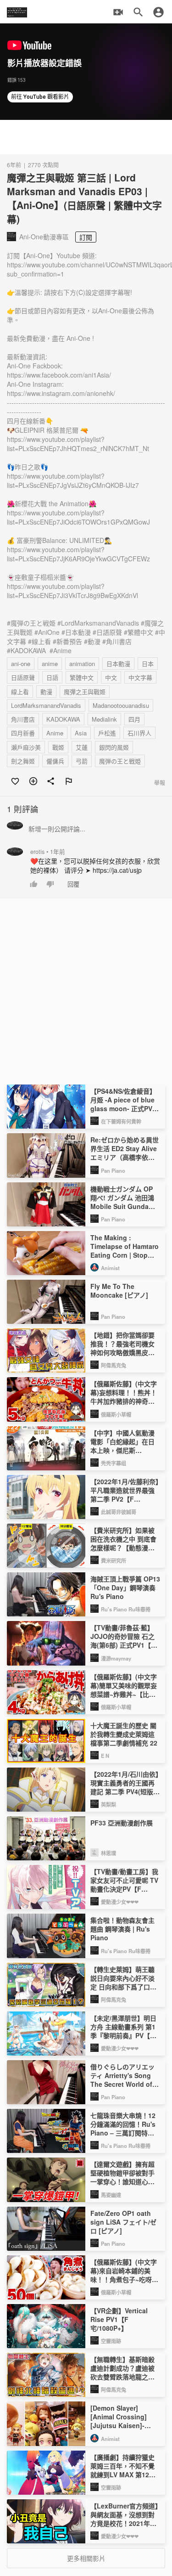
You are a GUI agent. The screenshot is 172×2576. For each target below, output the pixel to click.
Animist (110, 1268)
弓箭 (82, 761)
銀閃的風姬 (114, 747)
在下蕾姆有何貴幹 (121, 1121)
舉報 (160, 782)
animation (82, 664)
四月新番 (23, 733)
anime (50, 664)
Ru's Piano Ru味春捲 (126, 1609)
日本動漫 (118, 664)
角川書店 (23, 719)
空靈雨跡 (111, 2341)
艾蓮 (82, 747)
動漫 (46, 692)
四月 (134, 719)
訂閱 (86, 237)
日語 (52, 677)
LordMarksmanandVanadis (46, 705)
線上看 (20, 692)
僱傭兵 (55, 761)
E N (105, 1756)
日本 (148, 664)
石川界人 (139, 733)
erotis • (48, 852)
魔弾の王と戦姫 (120, 761)
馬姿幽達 (111, 2195)
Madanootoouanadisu (121, 705)
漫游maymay (116, 1658)
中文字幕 (140, 677)
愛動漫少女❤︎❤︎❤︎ (120, 1902)
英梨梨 (108, 1804)
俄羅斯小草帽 (116, 1414)
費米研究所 (114, 1560)
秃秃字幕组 (114, 1463)
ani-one (21, 664)
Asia (81, 733)
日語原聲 (23, 677)
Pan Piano (113, 1170)
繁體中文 (82, 677)
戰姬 (58, 747)
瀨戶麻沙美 (26, 747)
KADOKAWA (63, 719)
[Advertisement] (86, 137)
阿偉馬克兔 (114, 1365)
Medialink (104, 719)
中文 (111, 677)
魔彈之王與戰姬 (85, 692)
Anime (55, 733)
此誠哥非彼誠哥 (119, 1512)
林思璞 (108, 1853)
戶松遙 (107, 733)
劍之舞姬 (23, 761)
